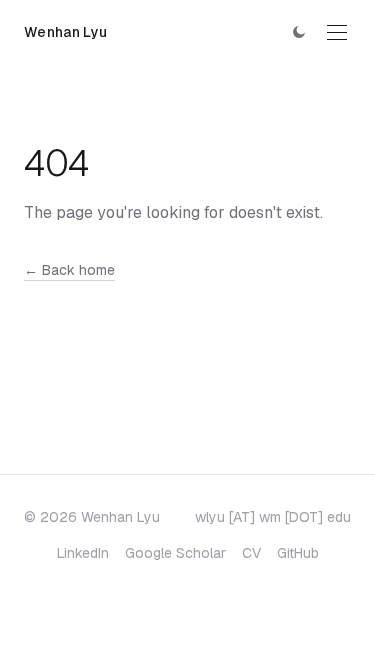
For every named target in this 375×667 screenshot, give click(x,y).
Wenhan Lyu (66, 32)
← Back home (69, 270)
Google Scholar (175, 553)
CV (251, 553)
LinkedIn (83, 553)
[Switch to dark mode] (299, 32)
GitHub (298, 553)
